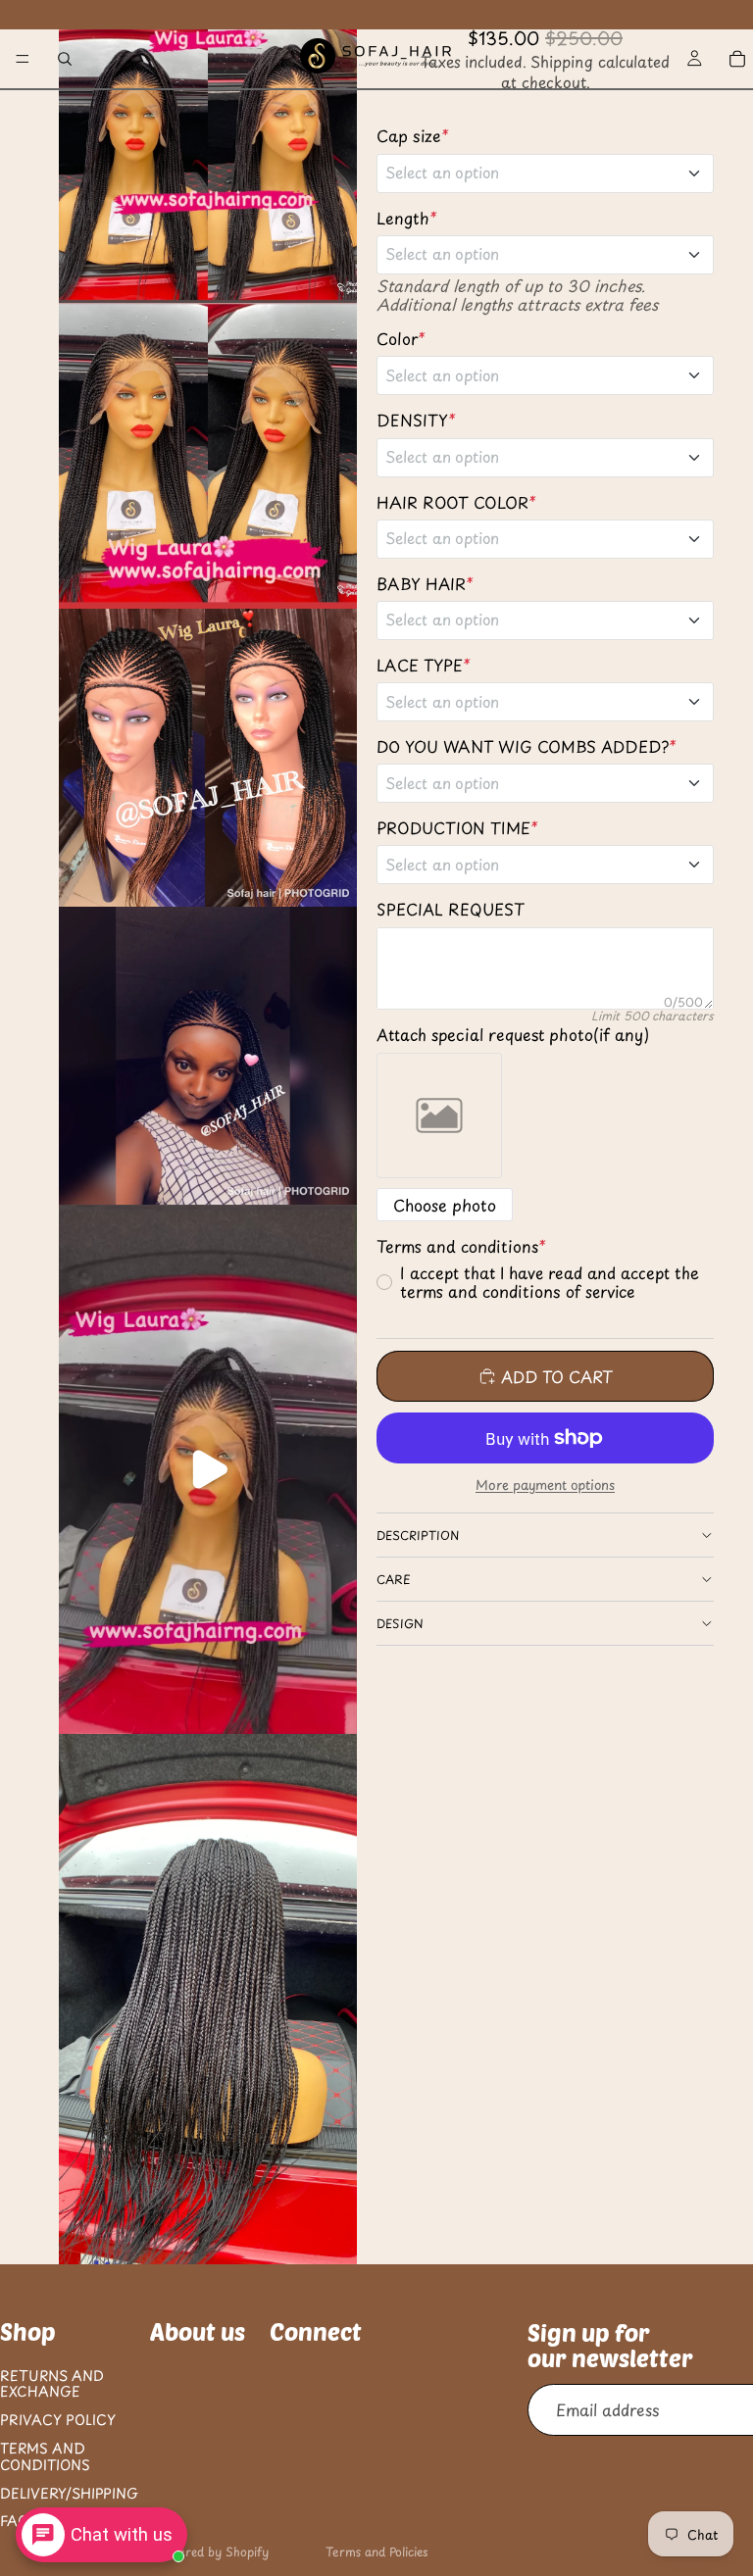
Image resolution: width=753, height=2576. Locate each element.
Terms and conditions (45, 2456)
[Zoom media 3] (208, 758)
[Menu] (23, 59)
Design (400, 1623)
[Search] (65, 59)
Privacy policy (58, 2420)
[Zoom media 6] (208, 1999)
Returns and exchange (52, 2383)
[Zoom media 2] (208, 456)
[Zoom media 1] (208, 151)
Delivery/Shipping (69, 2492)
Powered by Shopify (212, 2551)
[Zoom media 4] (208, 1056)
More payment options (545, 1485)
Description (418, 1535)
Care (394, 1579)
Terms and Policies (376, 2551)
